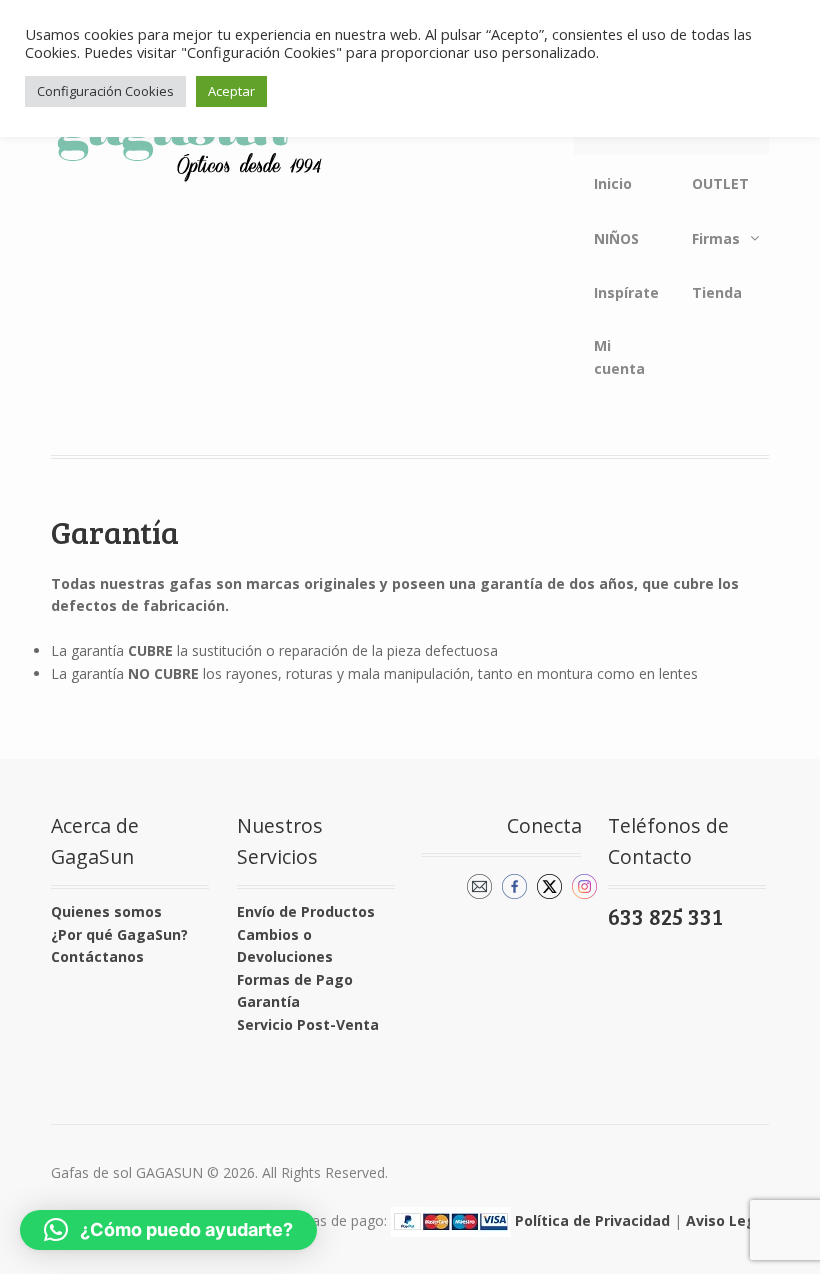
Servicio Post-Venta (308, 1024)
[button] (168, 1230)
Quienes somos (106, 911)
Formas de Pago (295, 979)
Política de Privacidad (592, 1220)
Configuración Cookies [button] (105, 91)
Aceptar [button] (231, 91)
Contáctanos (97, 956)
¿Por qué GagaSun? (119, 934)
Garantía (268, 1001)
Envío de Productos (306, 911)
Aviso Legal (727, 1220)
